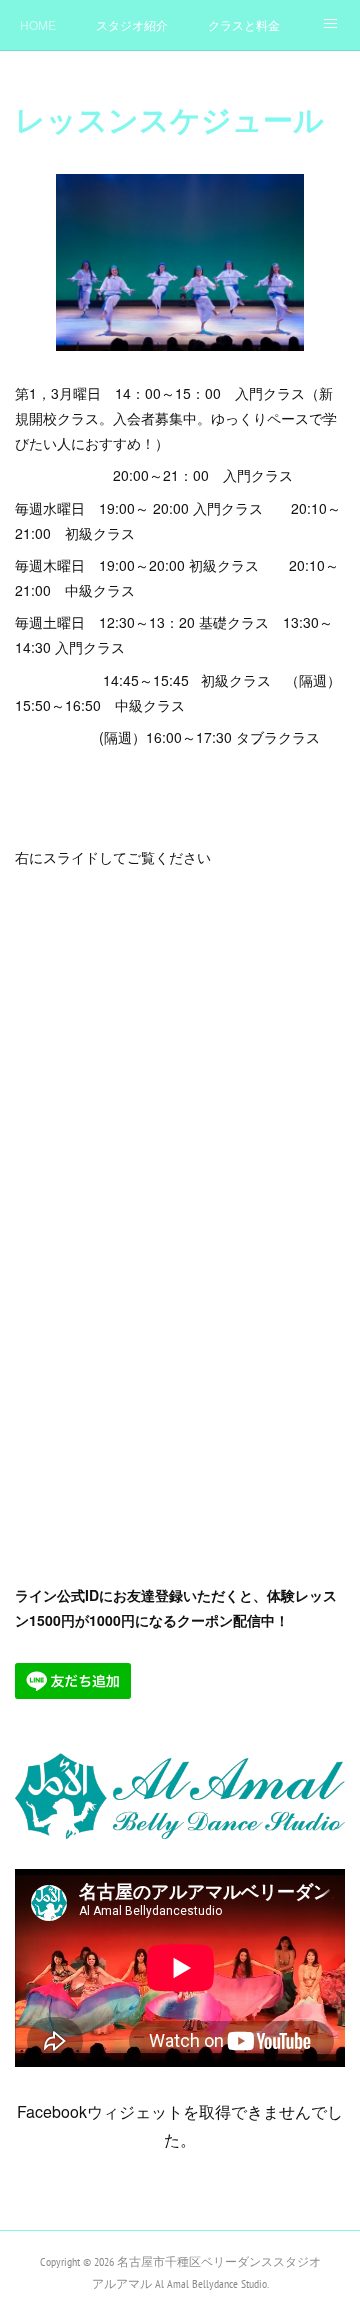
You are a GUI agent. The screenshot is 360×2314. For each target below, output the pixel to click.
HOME (38, 24)
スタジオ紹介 (132, 24)
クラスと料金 (244, 24)
